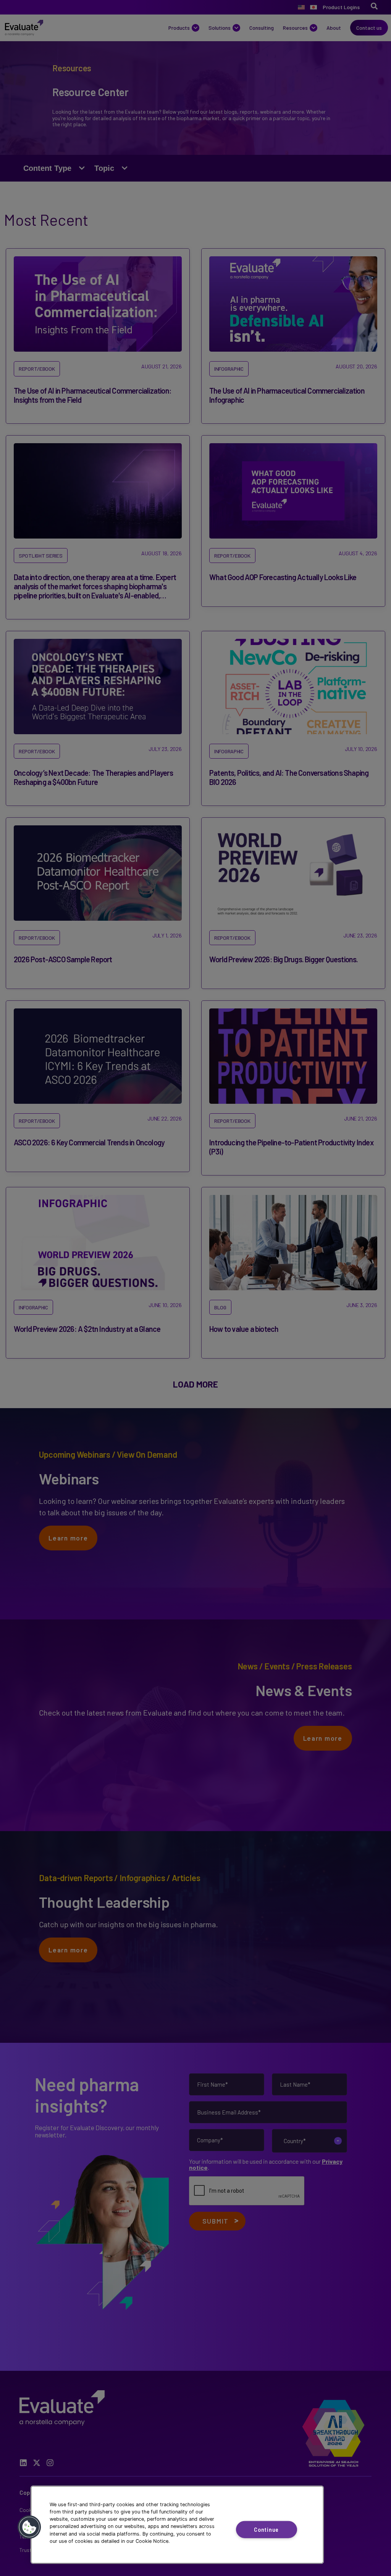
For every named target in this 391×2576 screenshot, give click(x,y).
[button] (29, 2527)
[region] (177, 2525)
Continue (266, 2530)
